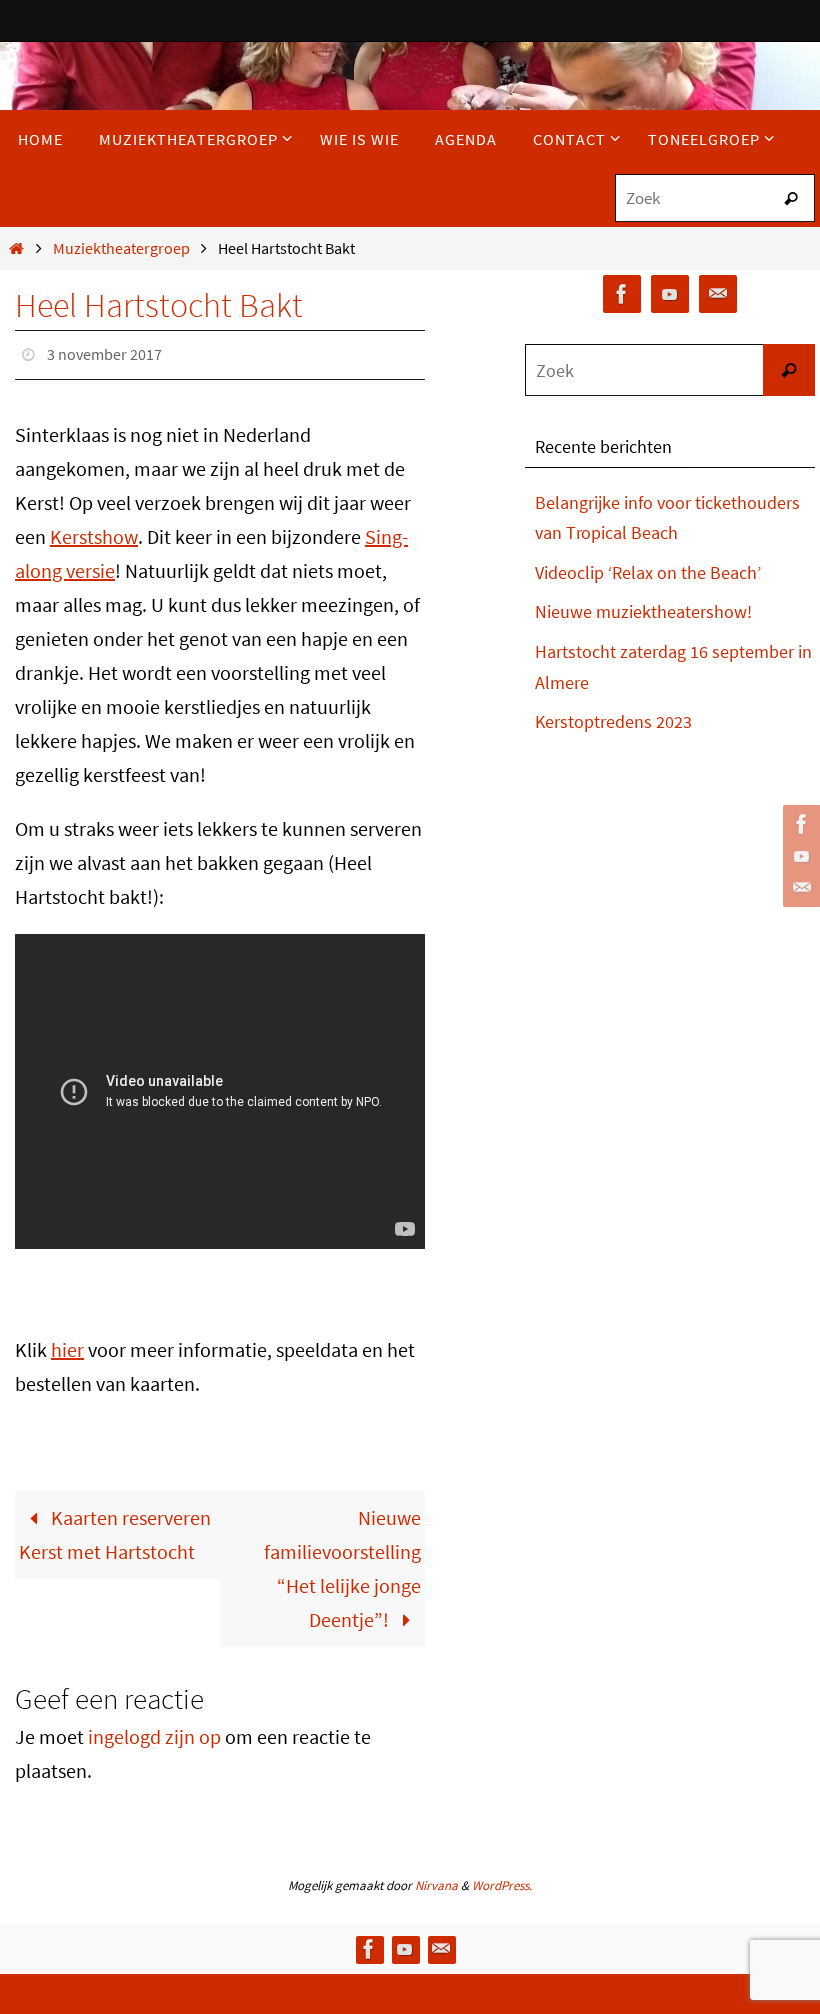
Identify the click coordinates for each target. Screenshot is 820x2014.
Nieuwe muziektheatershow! (643, 611)
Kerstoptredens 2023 (613, 721)
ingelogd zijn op (154, 1730)
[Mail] (799, 888)
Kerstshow (94, 530)
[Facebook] (799, 824)
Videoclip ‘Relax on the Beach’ (648, 572)
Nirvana (436, 1879)
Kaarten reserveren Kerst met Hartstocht (115, 1528)
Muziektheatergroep (121, 248)
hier (67, 1343)
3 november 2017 (104, 352)
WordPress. (502, 1879)
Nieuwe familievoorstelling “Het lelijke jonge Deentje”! (342, 1562)
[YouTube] (799, 856)
